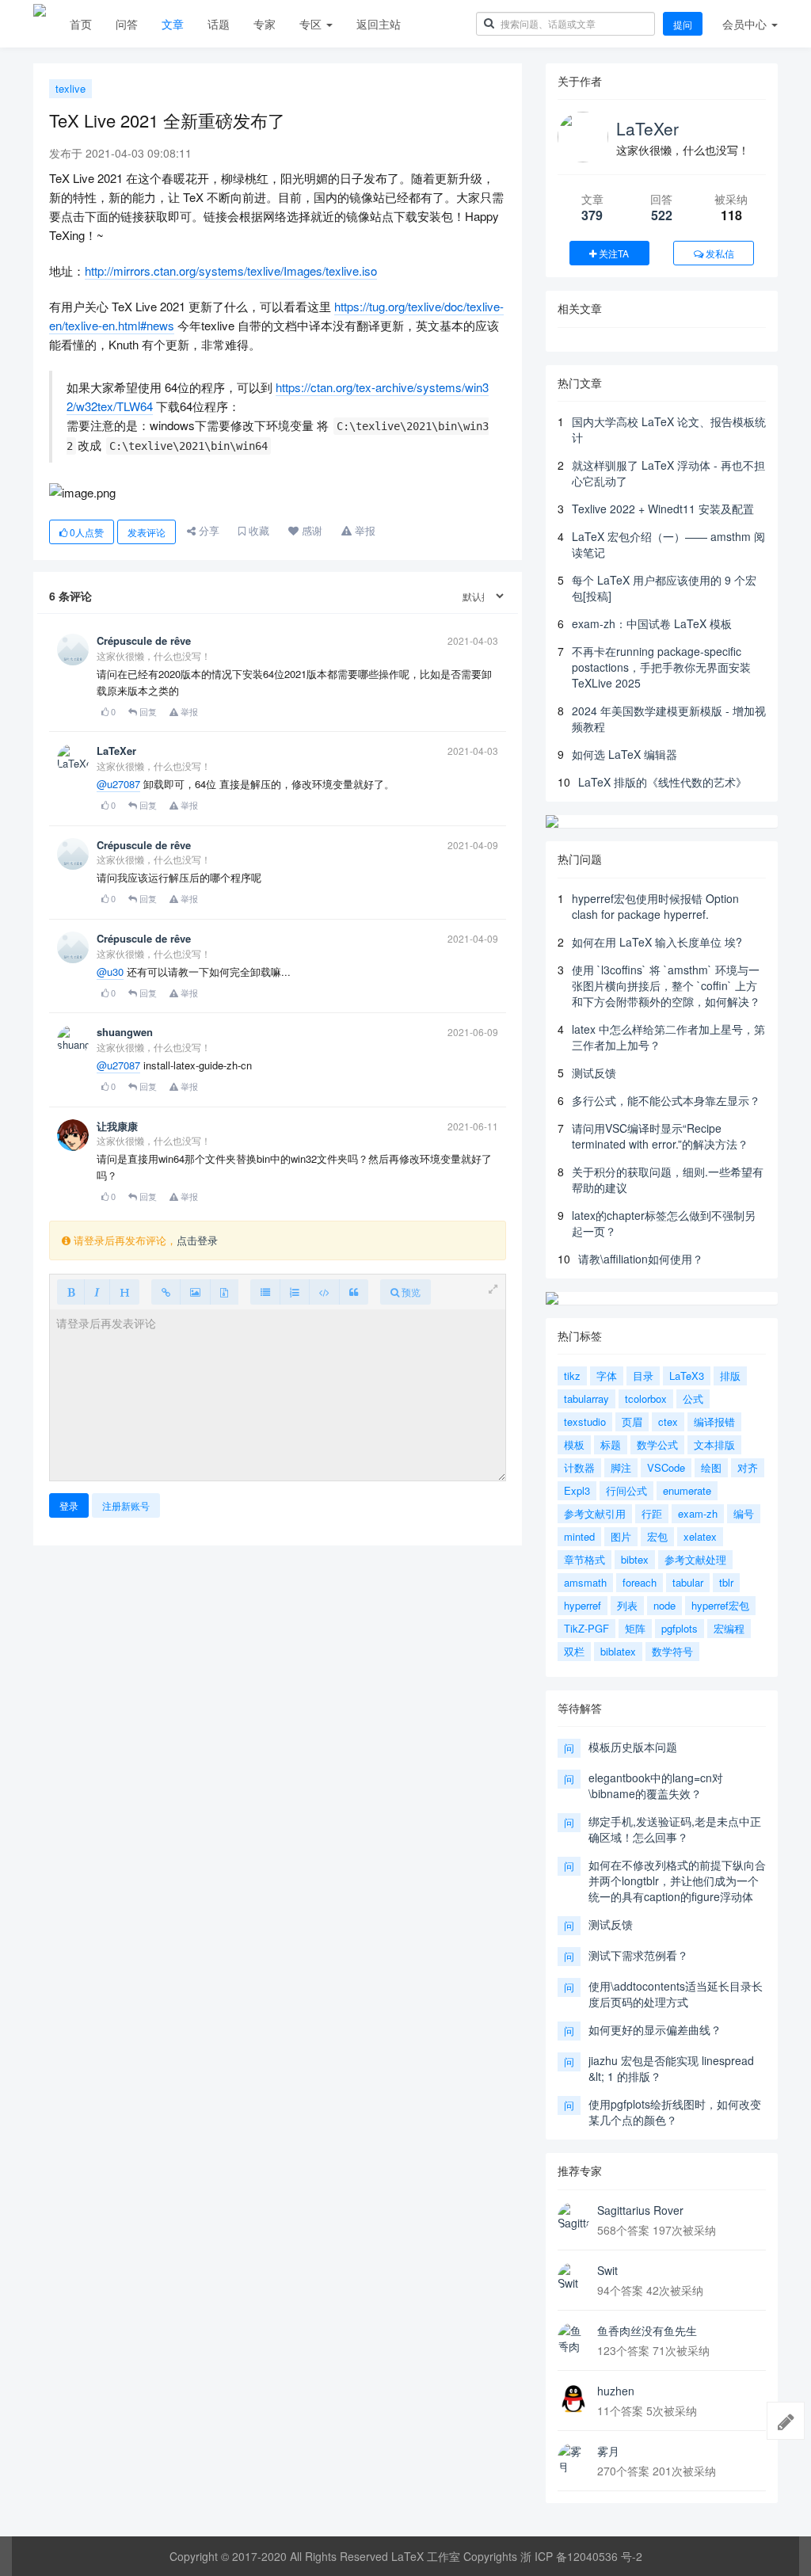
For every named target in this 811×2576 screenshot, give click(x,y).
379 (592, 215)
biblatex (618, 1651)
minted (579, 1536)
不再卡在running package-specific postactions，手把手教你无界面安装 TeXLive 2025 (661, 667)
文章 (173, 24)
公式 (693, 1399)
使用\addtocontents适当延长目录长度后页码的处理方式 (676, 1994)
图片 (621, 1536)
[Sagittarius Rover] (573, 2218)
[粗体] (71, 1292)
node (664, 1605)
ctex (668, 1421)
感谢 (310, 530)
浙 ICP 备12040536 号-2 (581, 2556)
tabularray (586, 1399)
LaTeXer (647, 128)
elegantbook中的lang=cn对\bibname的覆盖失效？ (656, 1785)
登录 (69, 1505)
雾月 (608, 2451)
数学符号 (672, 1651)
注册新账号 (126, 1505)
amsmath (585, 1582)
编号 (744, 1513)
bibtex (635, 1559)
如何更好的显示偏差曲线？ (655, 2029)
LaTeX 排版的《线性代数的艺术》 (663, 782)
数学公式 (657, 1444)
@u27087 (118, 784)
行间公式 (626, 1490)
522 (662, 215)
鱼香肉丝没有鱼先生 (647, 2330)
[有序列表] (295, 1292)
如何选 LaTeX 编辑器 (624, 754)
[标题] (124, 1292)
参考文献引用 (595, 1513)
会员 (744, 24)
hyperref (583, 1605)
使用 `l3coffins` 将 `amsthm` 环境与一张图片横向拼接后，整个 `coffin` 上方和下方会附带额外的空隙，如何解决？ (666, 985)
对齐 (748, 1467)
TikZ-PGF (586, 1628)
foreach (640, 1582)
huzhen (616, 2391)
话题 (219, 24)
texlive (70, 88)
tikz (572, 1376)
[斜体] (97, 1292)
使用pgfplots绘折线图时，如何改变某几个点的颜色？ (675, 2112)
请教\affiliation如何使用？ (641, 1259)
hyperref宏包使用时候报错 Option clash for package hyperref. (655, 906)
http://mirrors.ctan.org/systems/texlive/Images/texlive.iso (231, 271)
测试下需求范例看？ (638, 1955)
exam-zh (698, 1513)
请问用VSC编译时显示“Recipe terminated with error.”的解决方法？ (660, 1136)
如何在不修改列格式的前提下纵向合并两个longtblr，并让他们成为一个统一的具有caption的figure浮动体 (677, 1881)
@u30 (110, 972)
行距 (652, 1513)
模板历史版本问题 (633, 1747)
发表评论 (147, 532)
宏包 (657, 1536)
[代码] (324, 1292)
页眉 (632, 1421)
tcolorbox (646, 1399)
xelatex (700, 1536)
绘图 (711, 1467)
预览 (410, 1292)
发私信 (719, 253)
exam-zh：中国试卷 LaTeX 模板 (652, 623)
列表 (627, 1605)
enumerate (687, 1490)
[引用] (354, 1292)
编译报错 (714, 1421)
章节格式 (584, 1559)
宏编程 (729, 1628)
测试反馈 (594, 1073)
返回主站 (379, 24)
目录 (643, 1376)
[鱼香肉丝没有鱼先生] (573, 2338)
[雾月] (573, 2459)
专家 (265, 24)
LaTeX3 (687, 1376)
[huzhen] (573, 2399)
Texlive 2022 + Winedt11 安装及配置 (663, 509)
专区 (312, 24)
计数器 (579, 1467)
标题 (611, 1444)
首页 (81, 24)
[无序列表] (265, 1292)
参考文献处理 (695, 1559)
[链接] (166, 1292)
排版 (730, 1376)
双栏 (574, 1651)
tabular (688, 1582)
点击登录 (197, 1240)
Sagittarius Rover (640, 2210)
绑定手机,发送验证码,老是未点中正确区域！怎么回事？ (675, 1829)
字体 (607, 1376)
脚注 (621, 1467)
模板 (574, 1444)
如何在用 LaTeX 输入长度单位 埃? (657, 942)
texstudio (585, 1421)
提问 (683, 24)
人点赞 (87, 532)
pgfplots (680, 1628)
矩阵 (635, 1628)
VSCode (666, 1467)
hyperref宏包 (720, 1605)
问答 (127, 24)
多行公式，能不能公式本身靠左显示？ (666, 1100)
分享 (208, 530)
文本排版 (714, 1444)
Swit (607, 2270)
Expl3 (577, 1490)
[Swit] (573, 2278)
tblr (726, 1582)
